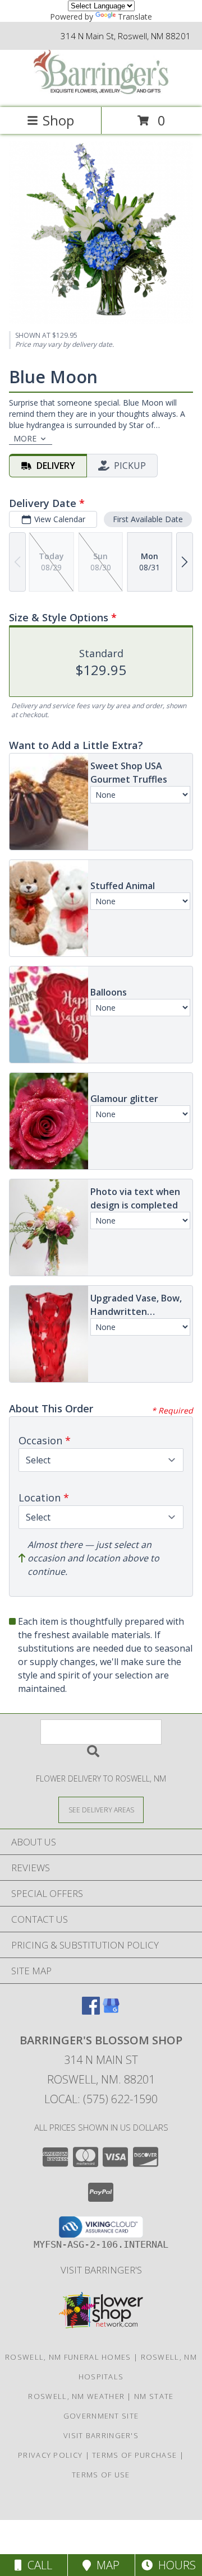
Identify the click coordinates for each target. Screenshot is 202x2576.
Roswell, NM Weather (76, 2396)
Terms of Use (101, 2475)
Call (37, 2565)
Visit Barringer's (101, 2270)
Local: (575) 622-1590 (101, 2099)
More (25, 438)
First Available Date (148, 519)
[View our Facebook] (91, 2011)
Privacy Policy (50, 2455)
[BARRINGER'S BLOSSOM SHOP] (101, 91)
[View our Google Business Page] (111, 2011)
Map (105, 2565)
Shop (58, 120)
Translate (135, 17)
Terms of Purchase (134, 2455)
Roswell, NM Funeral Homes (68, 2357)
